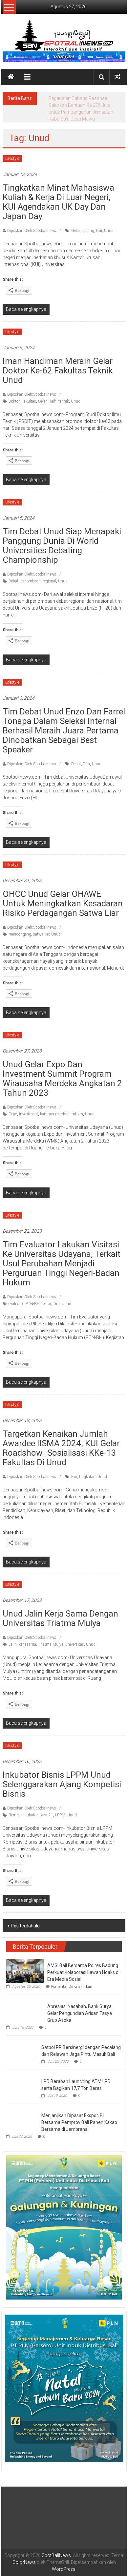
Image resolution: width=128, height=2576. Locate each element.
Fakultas (29, 394)
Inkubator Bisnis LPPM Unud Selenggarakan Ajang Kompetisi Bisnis (62, 1777)
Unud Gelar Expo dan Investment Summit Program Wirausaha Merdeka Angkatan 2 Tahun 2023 (62, 1072)
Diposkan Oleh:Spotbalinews (32, 224)
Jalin (13, 1638)
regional (49, 574)
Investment (29, 1107)
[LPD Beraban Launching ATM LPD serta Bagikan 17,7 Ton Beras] (22, 2079)
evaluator (16, 1297)
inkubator (29, 1808)
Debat (13, 574)
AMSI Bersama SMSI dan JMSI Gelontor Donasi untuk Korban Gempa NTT (80, 105)
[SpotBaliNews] (11, 77)
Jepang (88, 224)
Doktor (14, 394)
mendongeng (20, 927)
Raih (53, 394)
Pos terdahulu (25, 1919)
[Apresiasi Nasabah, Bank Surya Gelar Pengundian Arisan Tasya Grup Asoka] (25, 2003)
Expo (13, 1107)
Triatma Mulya (51, 1638)
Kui (99, 224)
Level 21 (46, 1808)
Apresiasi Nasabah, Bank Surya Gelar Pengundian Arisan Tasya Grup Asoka (80, 2006)
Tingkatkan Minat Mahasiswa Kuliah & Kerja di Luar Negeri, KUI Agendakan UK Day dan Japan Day (58, 195)
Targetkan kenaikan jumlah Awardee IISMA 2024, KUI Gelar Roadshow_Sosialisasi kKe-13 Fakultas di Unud (61, 1441)
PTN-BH (33, 1297)
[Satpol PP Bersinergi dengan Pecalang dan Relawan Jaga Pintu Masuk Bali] (22, 2045)
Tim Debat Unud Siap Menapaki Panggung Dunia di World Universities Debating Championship (62, 539)
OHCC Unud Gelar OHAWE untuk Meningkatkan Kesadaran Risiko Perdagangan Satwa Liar (63, 897)
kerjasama (27, 1638)
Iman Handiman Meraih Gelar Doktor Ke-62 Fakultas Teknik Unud (58, 364)
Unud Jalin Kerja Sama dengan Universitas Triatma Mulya (60, 1611)
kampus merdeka (55, 1107)
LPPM (60, 1808)
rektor (46, 1297)
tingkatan (87, 1470)
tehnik (64, 394)
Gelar (75, 224)
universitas (75, 1638)
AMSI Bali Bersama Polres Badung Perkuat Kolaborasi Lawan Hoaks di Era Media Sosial (83, 1965)
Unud (109, 224)
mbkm (77, 1107)
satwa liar (41, 927)
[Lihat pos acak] (117, 77)
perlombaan (31, 574)
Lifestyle (12, 152)
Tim (86, 757)
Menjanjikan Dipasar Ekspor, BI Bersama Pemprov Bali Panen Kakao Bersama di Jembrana (79, 2115)
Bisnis (14, 1808)
